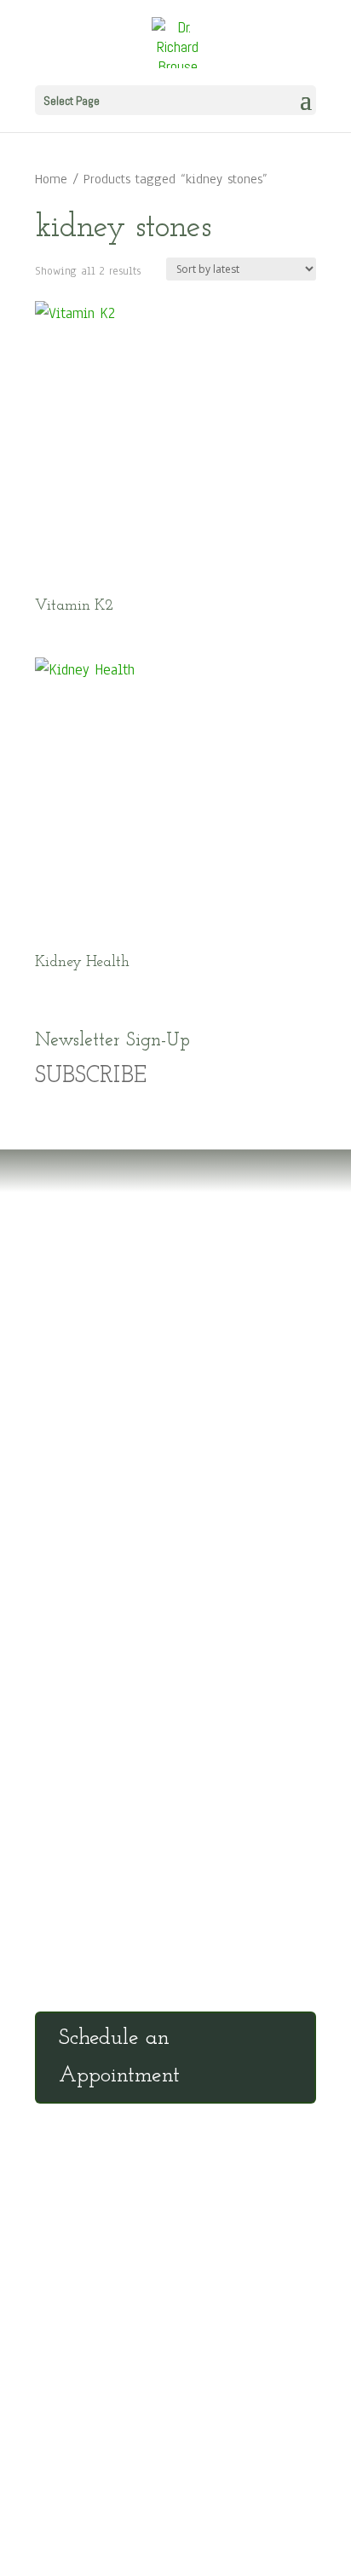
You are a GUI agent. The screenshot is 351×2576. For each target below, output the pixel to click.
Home (51, 179)
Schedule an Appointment (119, 2057)
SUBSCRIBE (91, 1077)
